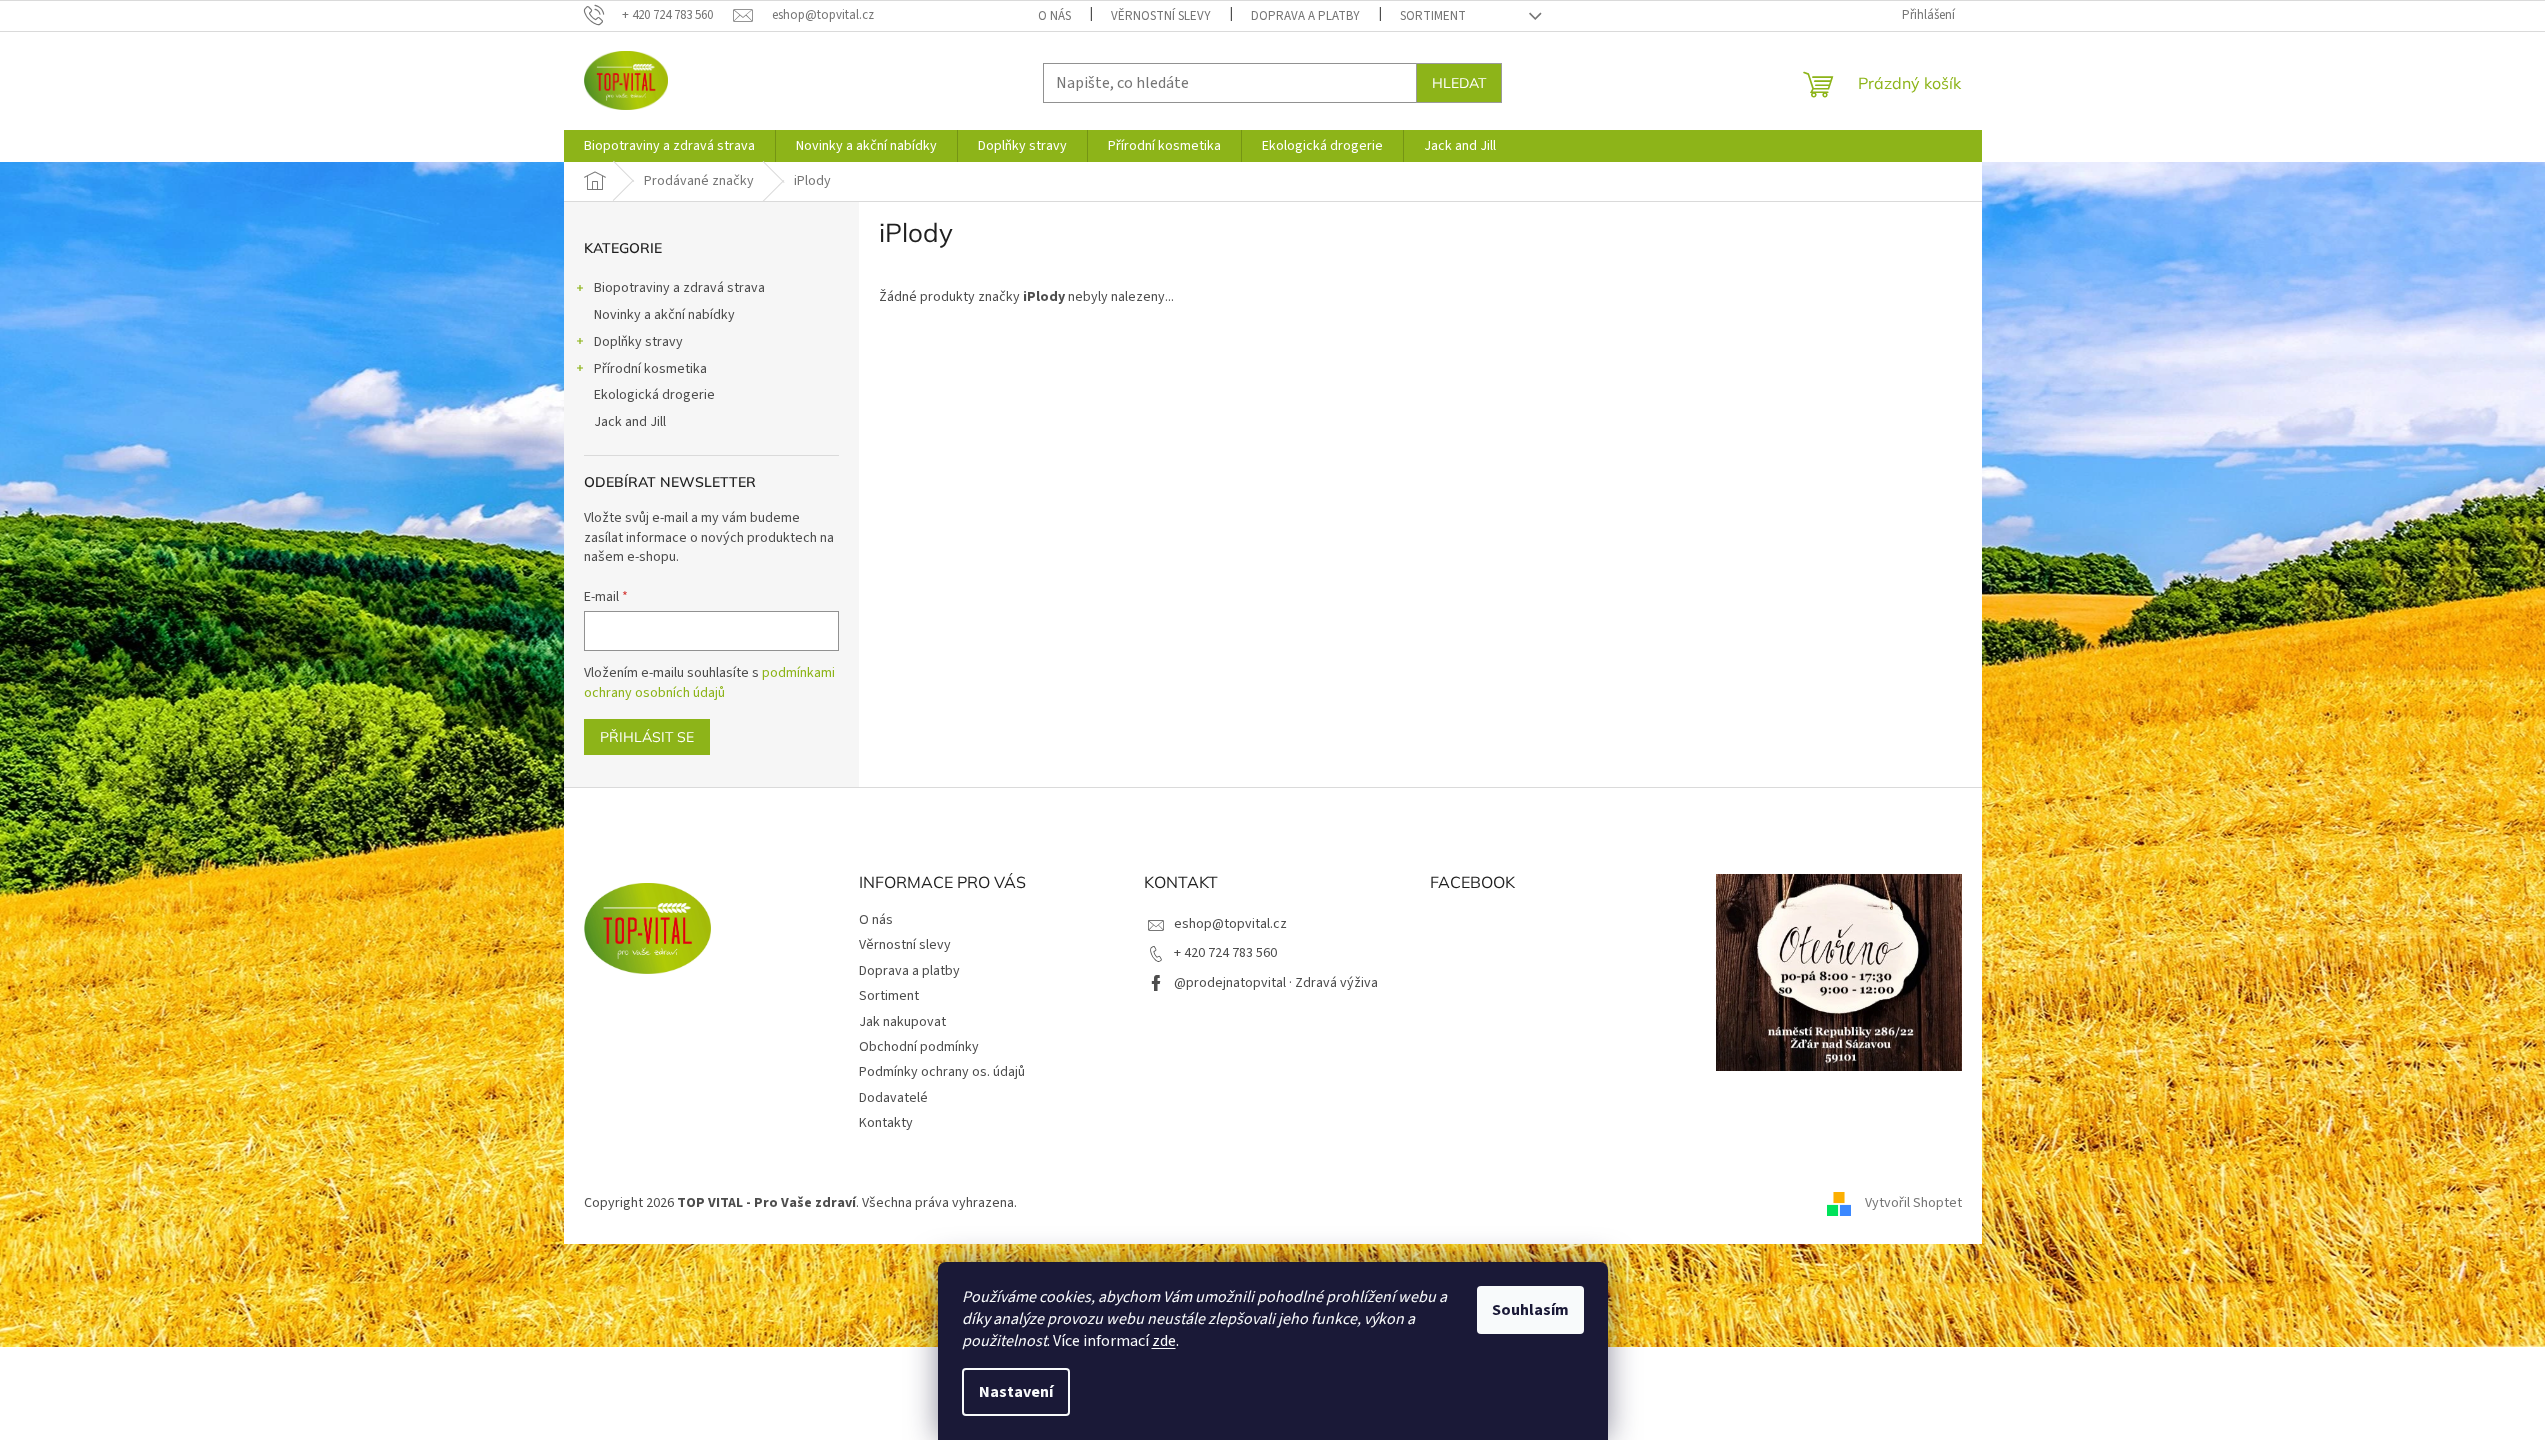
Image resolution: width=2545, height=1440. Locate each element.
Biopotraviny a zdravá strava (679, 288)
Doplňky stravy (638, 342)
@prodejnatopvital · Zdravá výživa (1276, 983)
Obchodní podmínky (919, 1047)
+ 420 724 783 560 (1225, 953)
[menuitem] (669, 146)
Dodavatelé (893, 1098)
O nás (1054, 16)
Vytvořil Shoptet (1913, 1203)
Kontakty (886, 1123)
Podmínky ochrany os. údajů (942, 1072)
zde (1164, 1341)
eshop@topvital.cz (1230, 924)
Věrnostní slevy (1161, 16)
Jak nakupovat (902, 1022)
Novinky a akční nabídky (664, 315)
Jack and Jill (630, 422)
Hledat (1459, 83)
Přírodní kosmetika (650, 369)
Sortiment (1433, 16)
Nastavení (1016, 1392)
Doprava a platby (1305, 16)
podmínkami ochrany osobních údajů (709, 683)
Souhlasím (1530, 1310)
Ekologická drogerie (654, 395)
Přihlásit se (647, 737)
